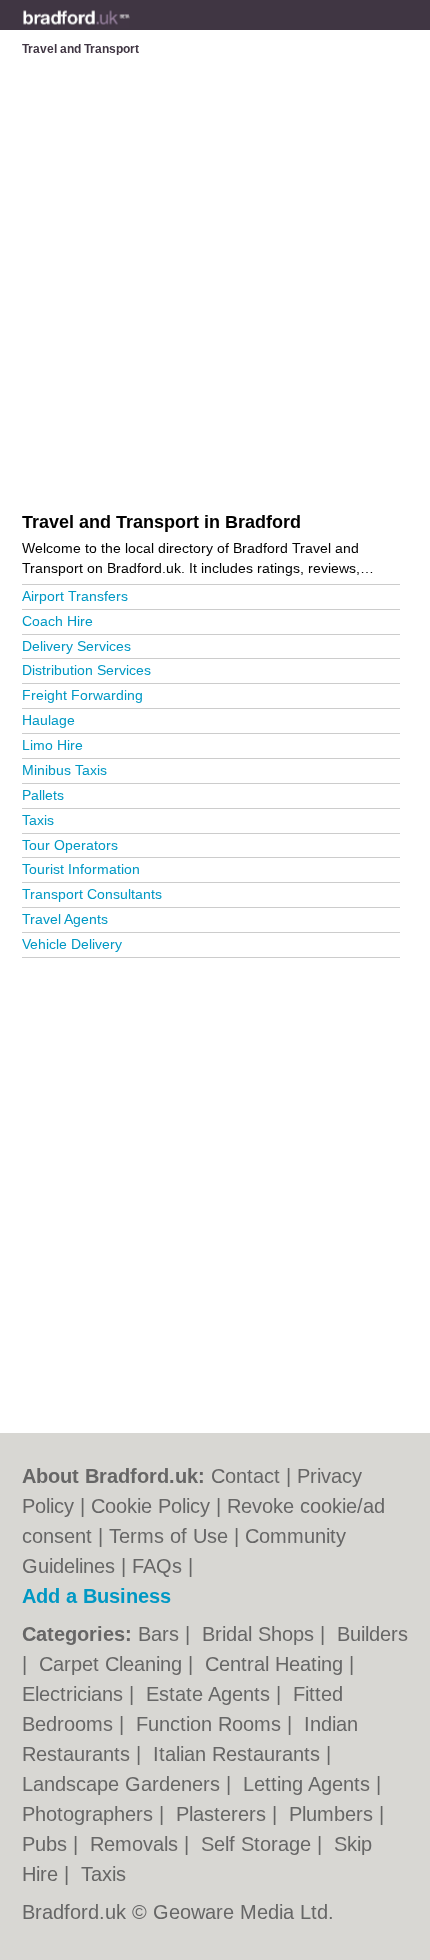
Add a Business (96, 1596)
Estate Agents (211, 1694)
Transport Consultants (92, 894)
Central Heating (277, 1664)
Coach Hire (57, 621)
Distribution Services (86, 670)
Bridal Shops (261, 1634)
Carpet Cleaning (113, 1664)
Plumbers (334, 1814)
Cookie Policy (150, 1506)
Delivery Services (76, 646)
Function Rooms (211, 1724)
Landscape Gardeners (124, 1784)
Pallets (43, 795)
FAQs (157, 1566)
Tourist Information (81, 869)
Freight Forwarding (82, 695)
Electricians (75, 1694)
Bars (161, 1634)
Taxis (38, 820)
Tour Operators (70, 845)
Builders (372, 1634)
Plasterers (224, 1814)
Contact (245, 1476)
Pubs (47, 1844)
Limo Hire (52, 745)
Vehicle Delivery (72, 944)
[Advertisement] (215, 1187)
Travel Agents (65, 919)
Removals (137, 1844)
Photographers (90, 1814)
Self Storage (259, 1844)
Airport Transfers (75, 596)
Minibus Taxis (64, 770)
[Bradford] (129, 31)
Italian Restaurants (239, 1754)
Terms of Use (168, 1536)
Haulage (48, 720)
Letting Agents (309, 1784)
